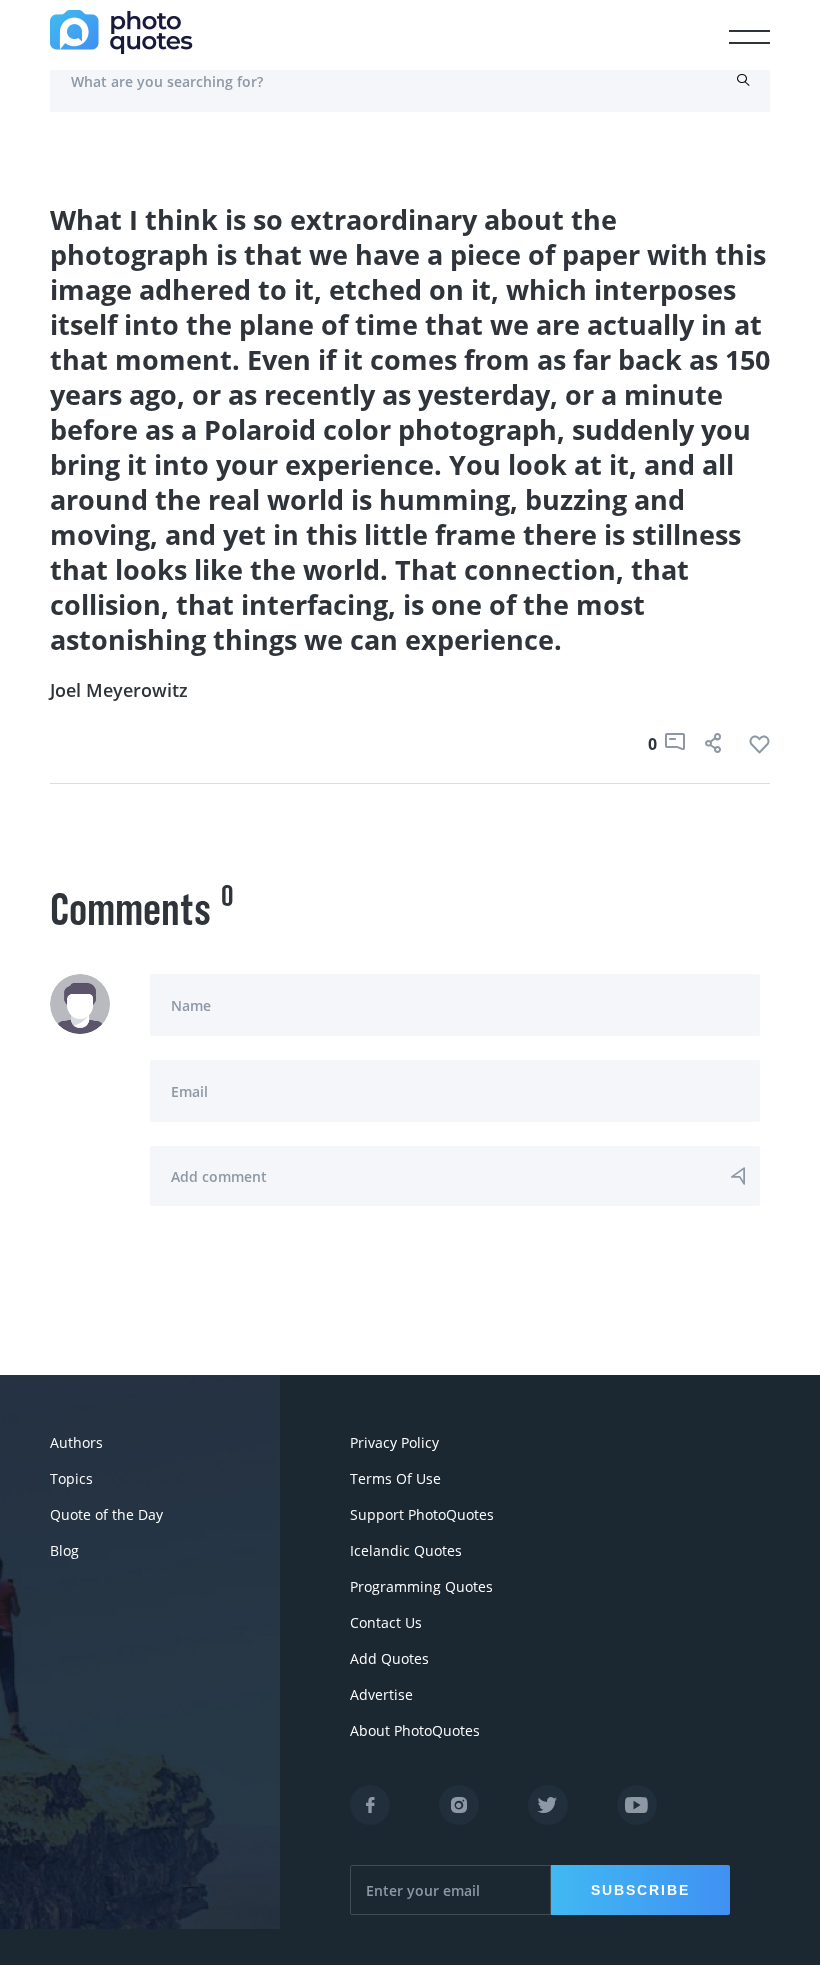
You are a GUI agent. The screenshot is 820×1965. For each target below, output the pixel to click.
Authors (76, 1442)
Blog (64, 1550)
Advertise (381, 1694)
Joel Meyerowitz (119, 690)
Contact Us (386, 1622)
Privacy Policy (394, 1442)
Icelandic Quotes (406, 1550)
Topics (71, 1478)
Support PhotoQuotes (422, 1514)
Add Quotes (389, 1658)
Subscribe (640, 1890)
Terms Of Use (395, 1478)
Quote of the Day (106, 1514)
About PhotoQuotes (415, 1730)
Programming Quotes (421, 1586)
